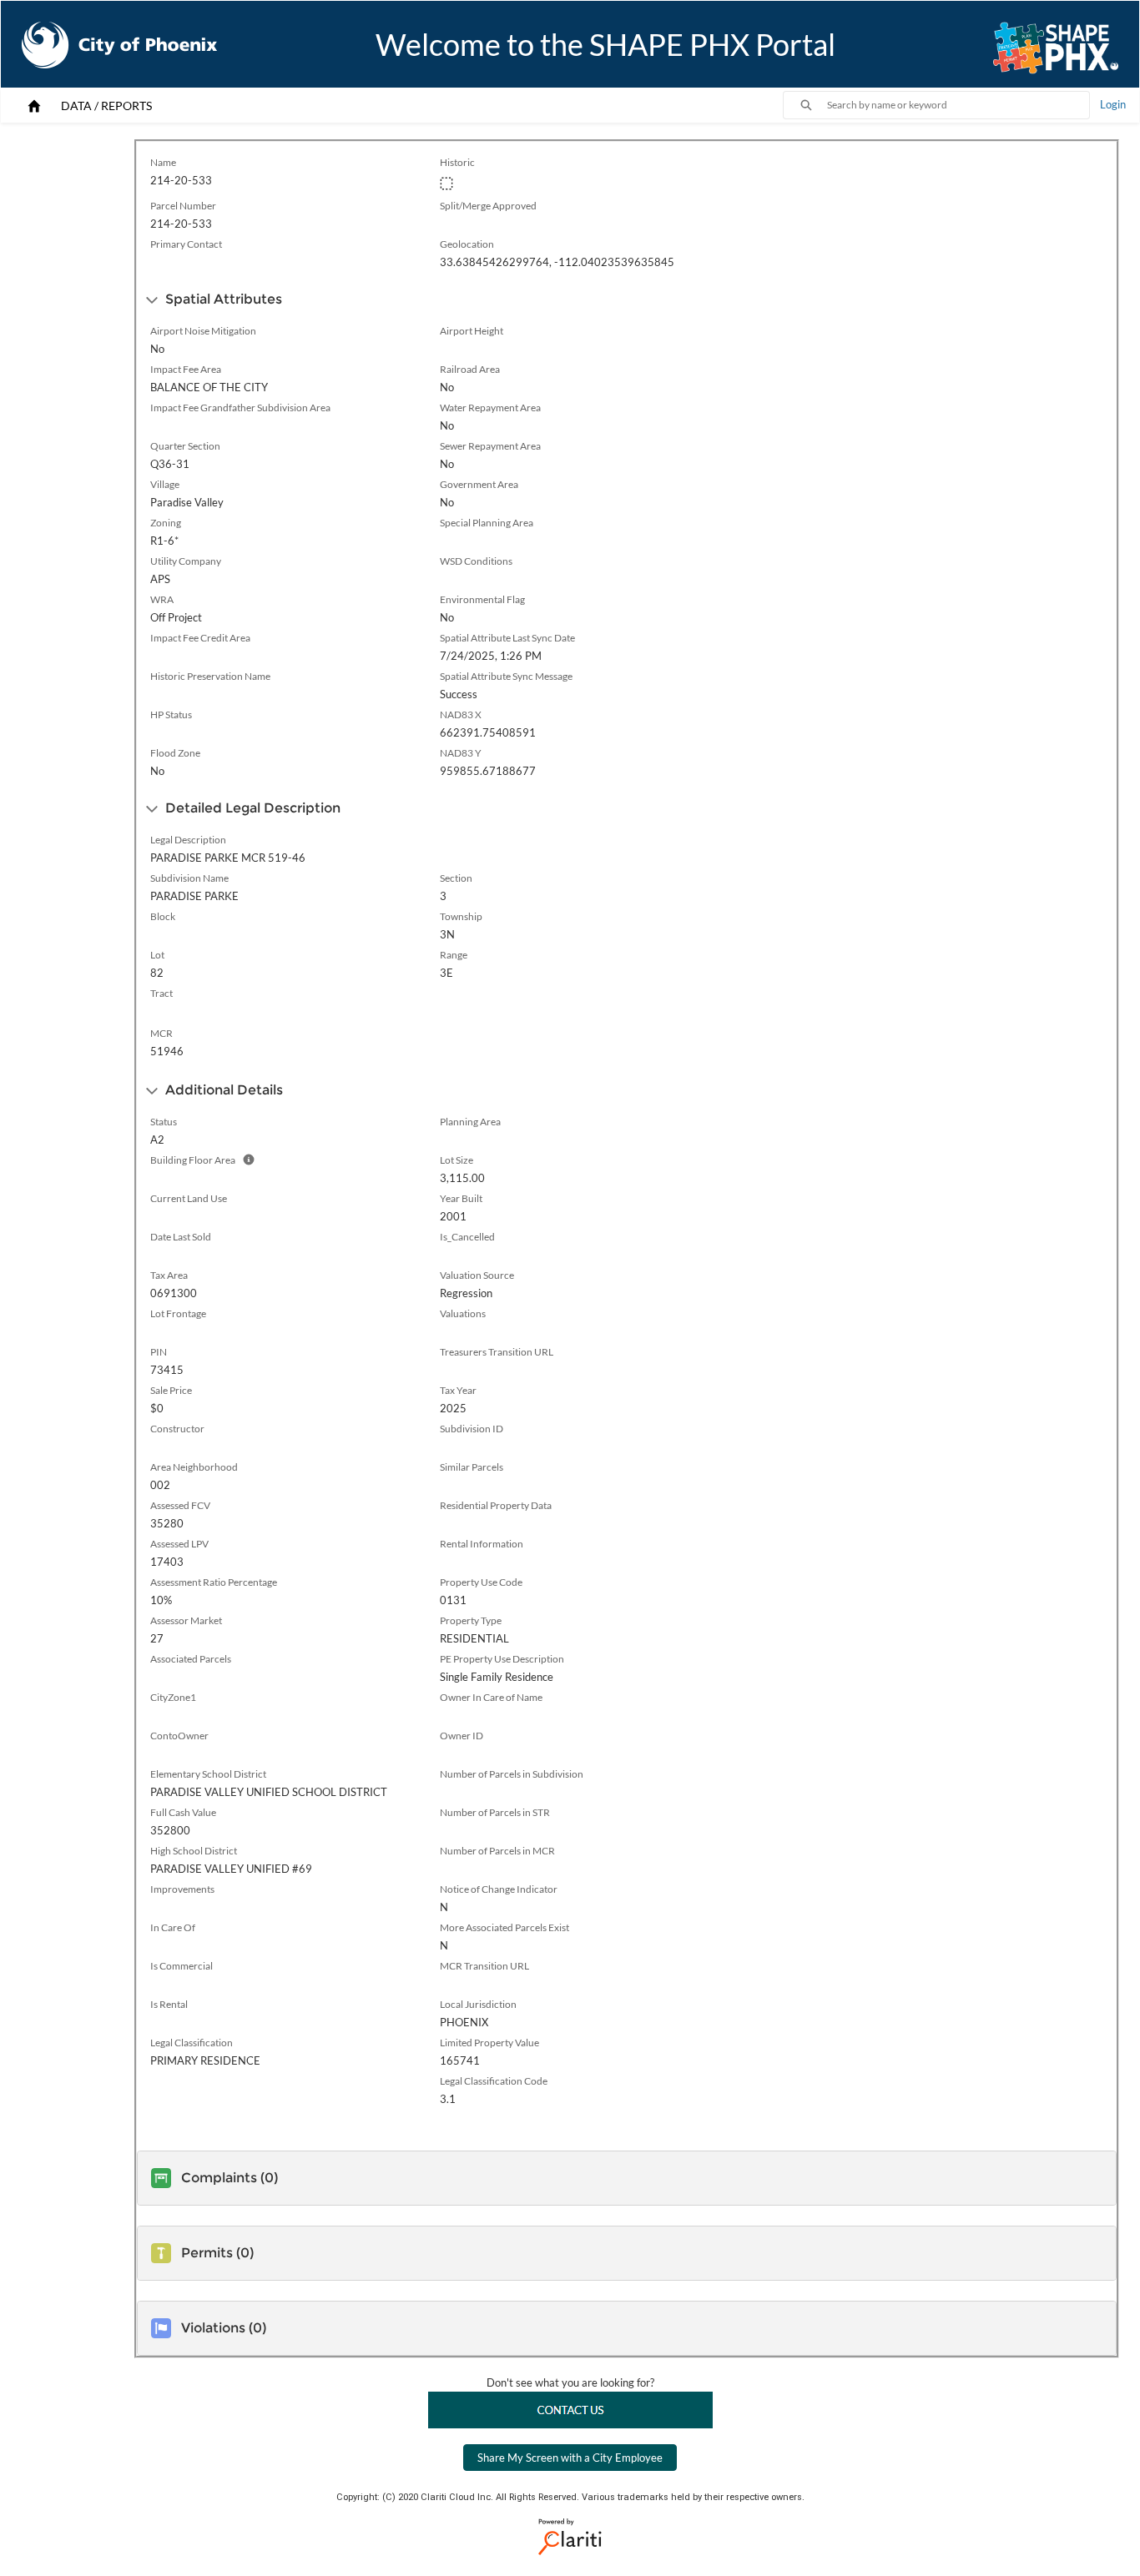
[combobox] (958, 105)
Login (1113, 104)
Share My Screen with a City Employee (570, 2458)
